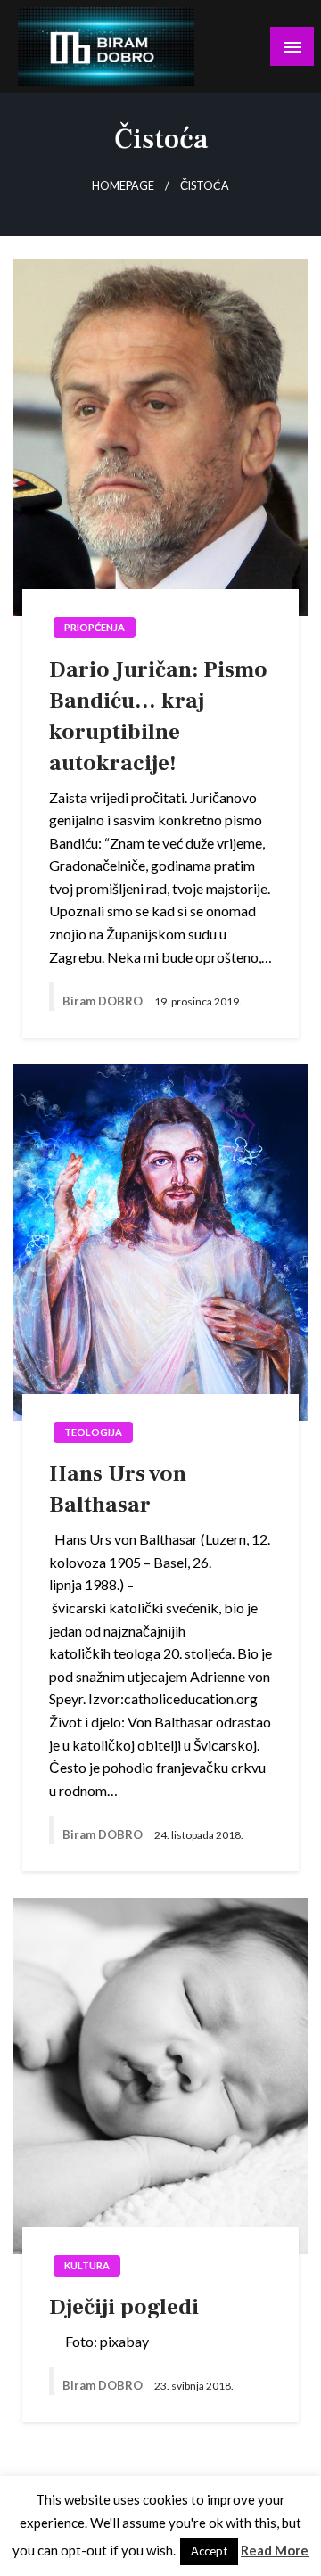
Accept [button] (209, 2551)
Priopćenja (95, 627)
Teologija (93, 1432)
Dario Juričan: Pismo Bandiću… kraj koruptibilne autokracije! (158, 716)
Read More (275, 2550)
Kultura (87, 2265)
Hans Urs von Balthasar (118, 1489)
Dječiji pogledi (124, 2307)
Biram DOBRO (104, 1001)
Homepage (123, 186)
